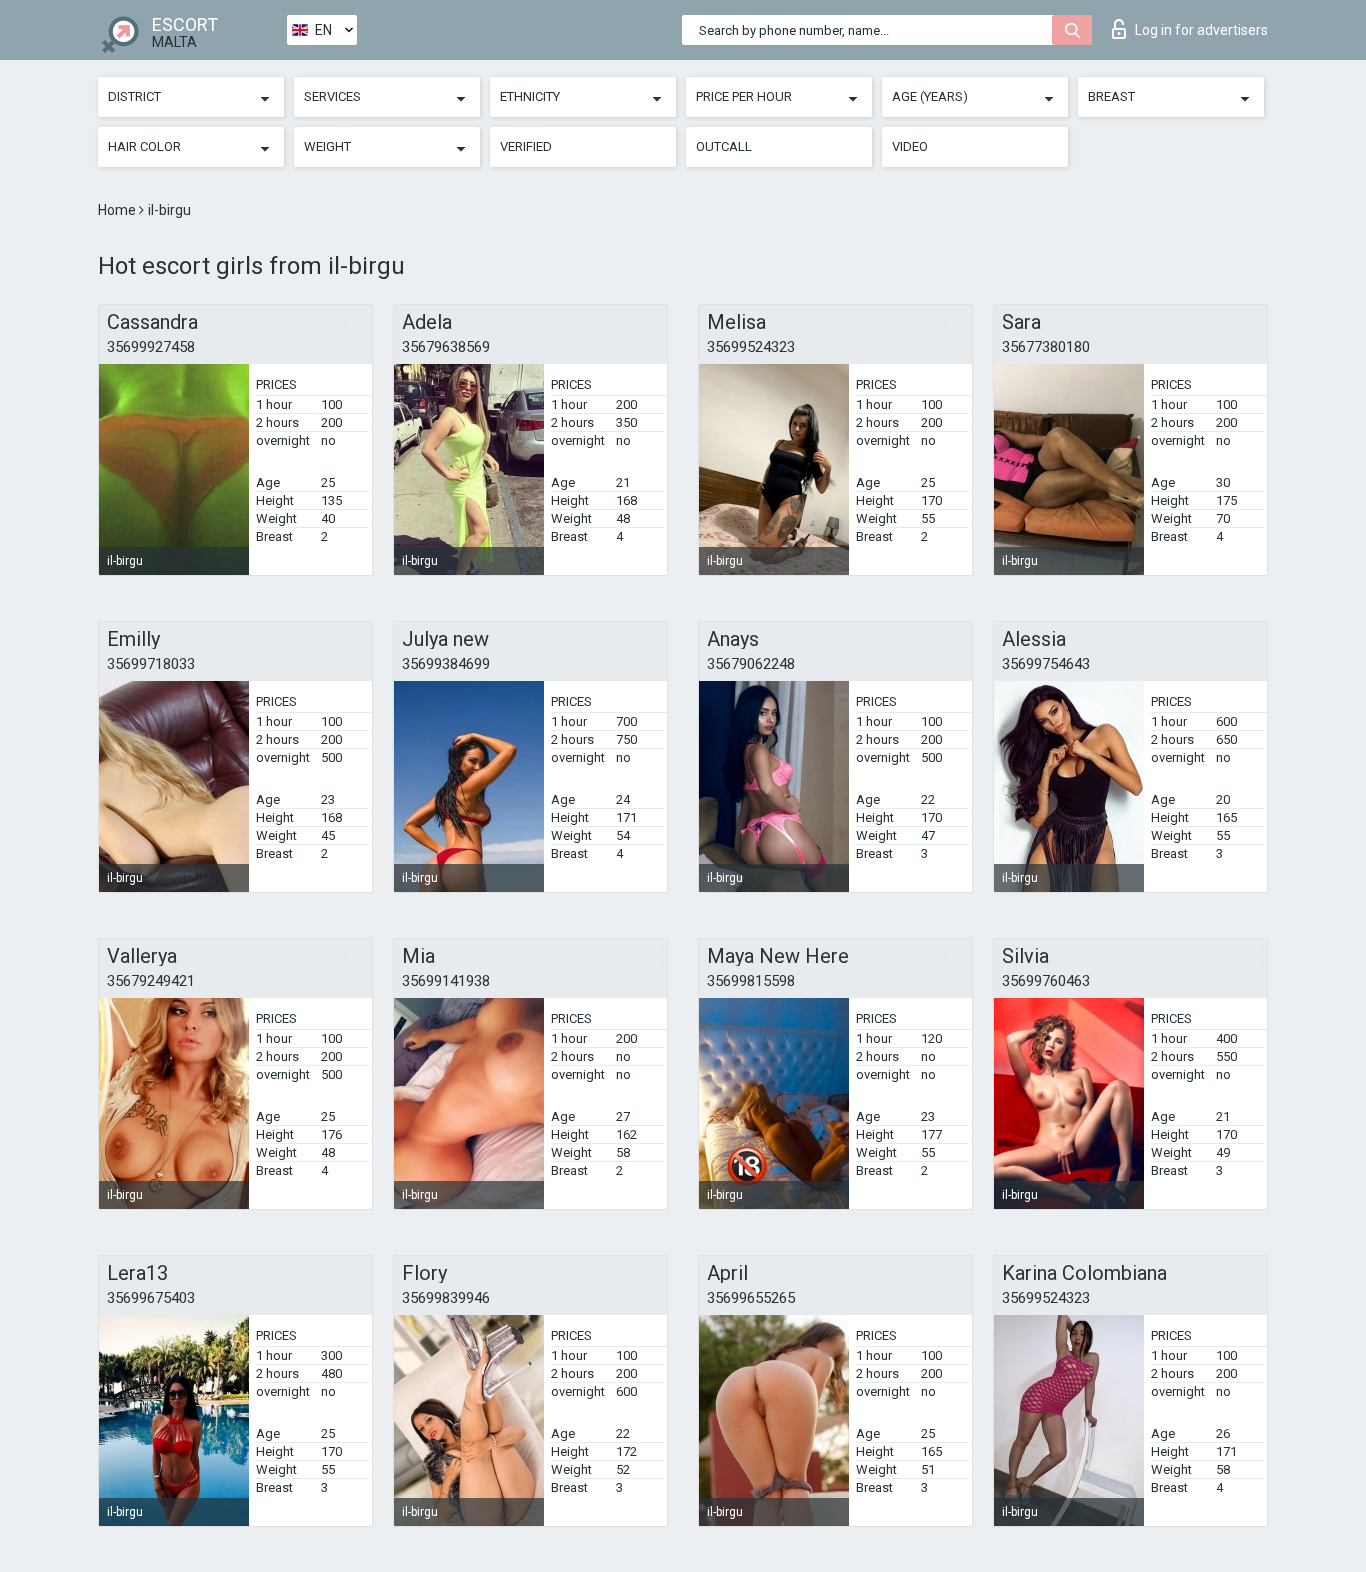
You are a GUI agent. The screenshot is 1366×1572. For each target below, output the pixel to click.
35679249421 (151, 981)
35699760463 (1046, 981)
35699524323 (751, 347)
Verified (526, 146)
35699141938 (446, 981)
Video (910, 146)
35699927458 (151, 347)
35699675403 (151, 1298)
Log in (1201, 30)
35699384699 (446, 664)
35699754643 (1046, 664)
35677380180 (1046, 347)
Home (118, 210)
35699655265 (751, 1298)
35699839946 (446, 1298)
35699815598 (751, 981)
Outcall (724, 146)
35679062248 (751, 664)
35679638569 (446, 347)
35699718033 (151, 664)
